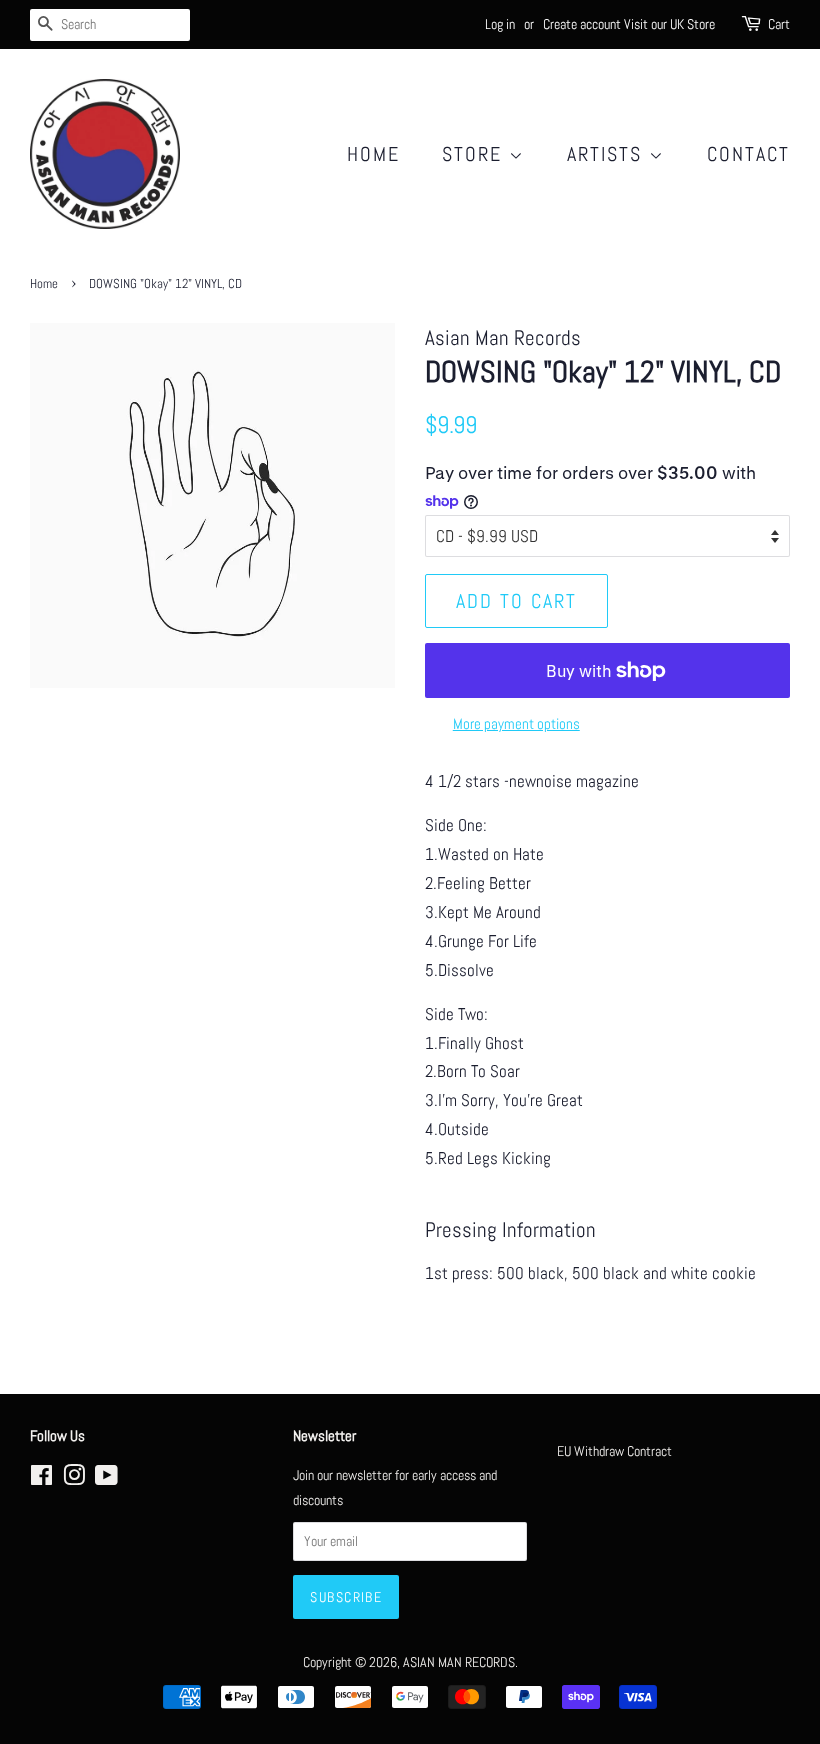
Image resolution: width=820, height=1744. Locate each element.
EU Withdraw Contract (614, 1451)
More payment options (516, 723)
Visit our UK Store (669, 24)
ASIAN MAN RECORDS (459, 1662)
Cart (779, 24)
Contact (748, 154)
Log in (500, 24)
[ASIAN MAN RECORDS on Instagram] (74, 1479)
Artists (608, 154)
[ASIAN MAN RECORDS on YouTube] (106, 1479)
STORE (475, 154)
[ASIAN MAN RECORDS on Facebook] (41, 1479)
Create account (582, 24)
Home (373, 154)
